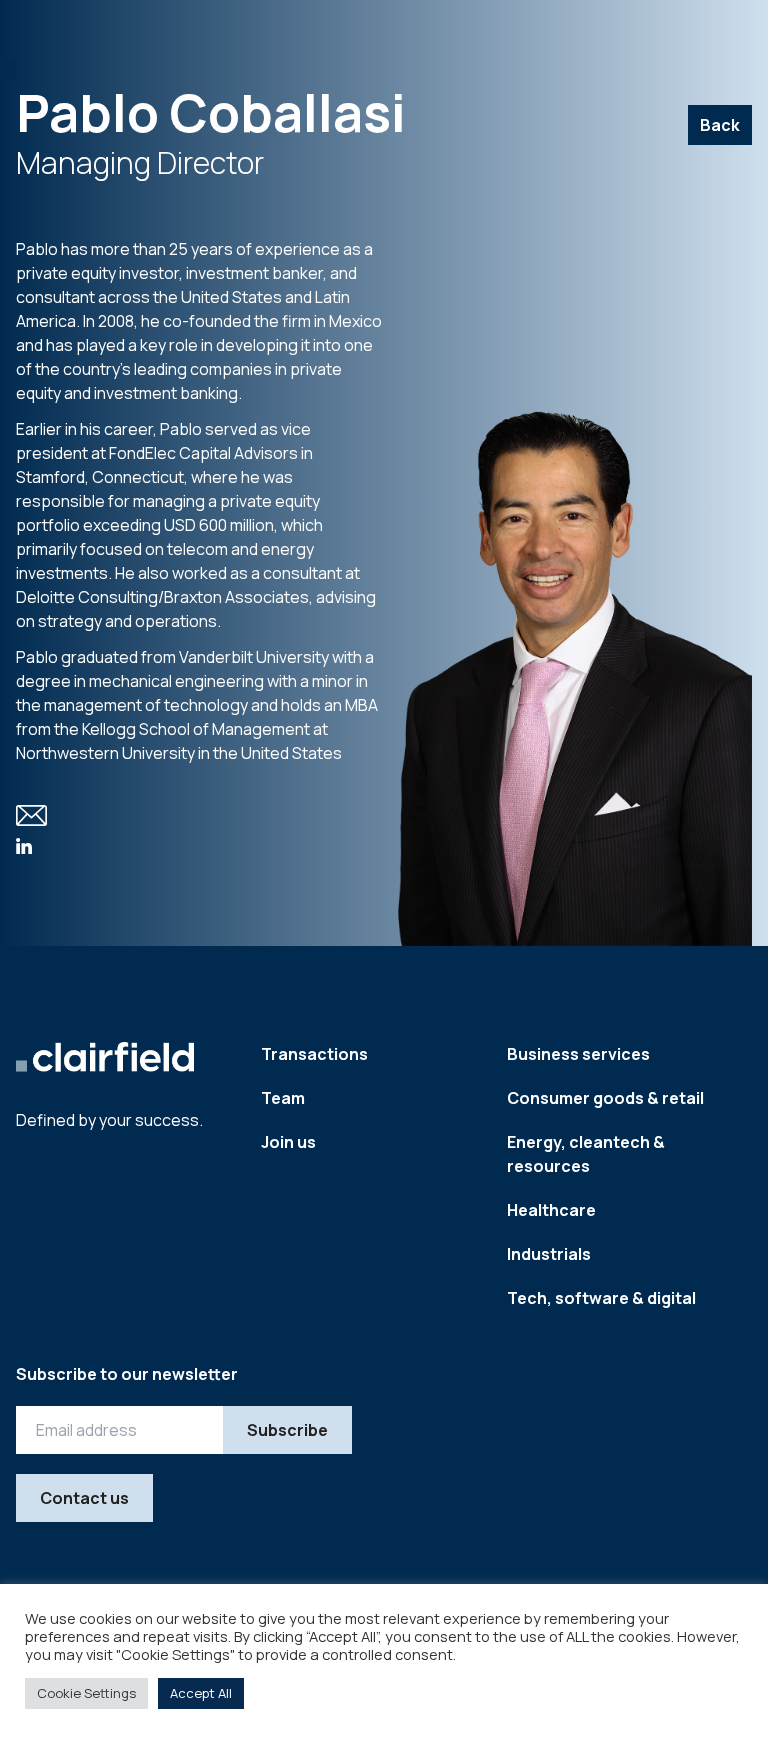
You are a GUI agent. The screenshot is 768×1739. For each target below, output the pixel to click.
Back (720, 125)
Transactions (314, 1054)
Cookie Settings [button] (86, 1693)
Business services (578, 1054)
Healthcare (551, 1210)
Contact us (84, 1498)
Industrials (549, 1254)
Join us (288, 1142)
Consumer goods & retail (605, 1098)
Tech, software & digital (601, 1298)
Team (283, 1098)
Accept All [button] (201, 1693)
